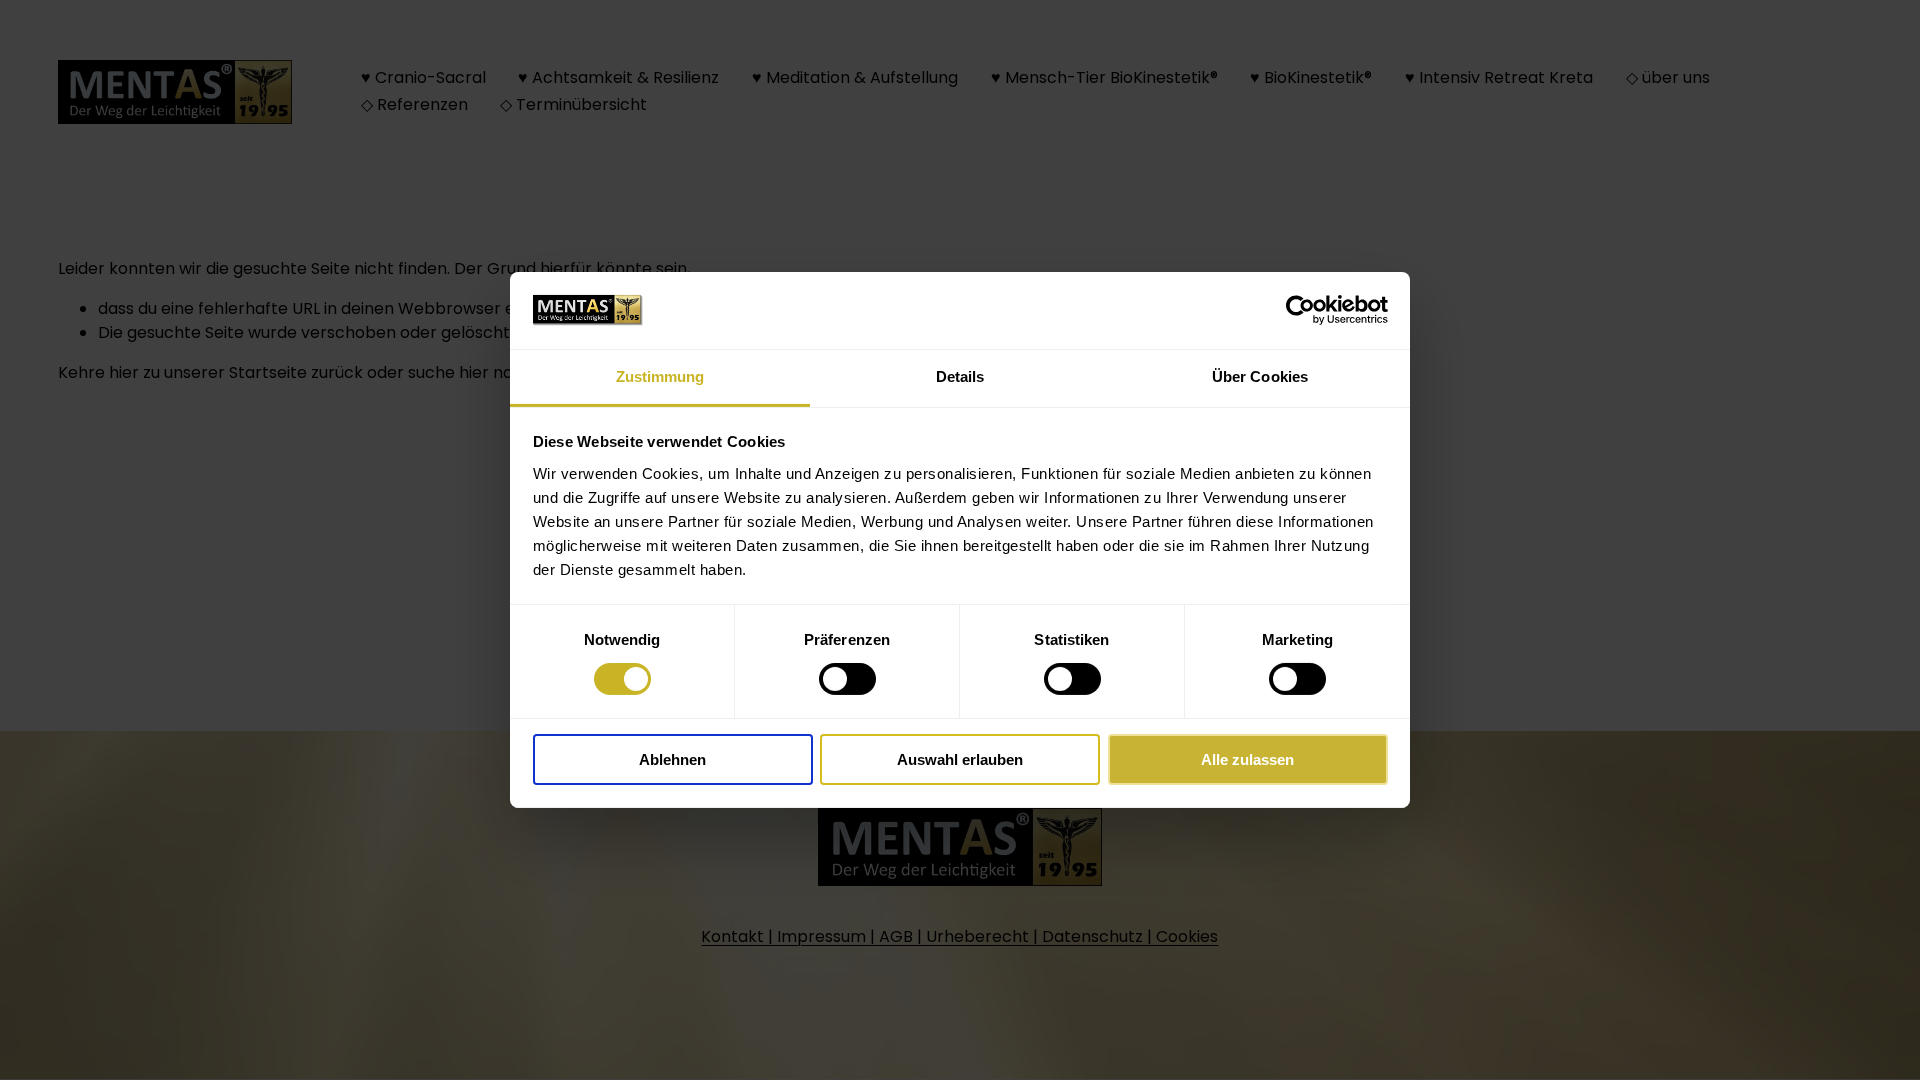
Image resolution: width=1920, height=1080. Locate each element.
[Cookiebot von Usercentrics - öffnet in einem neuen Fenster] (1300, 310)
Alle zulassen (1247, 759)
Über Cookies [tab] (1260, 376)
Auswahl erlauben (960, 759)
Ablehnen (672, 759)
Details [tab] (960, 376)
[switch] (847, 679)
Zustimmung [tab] (660, 376)
